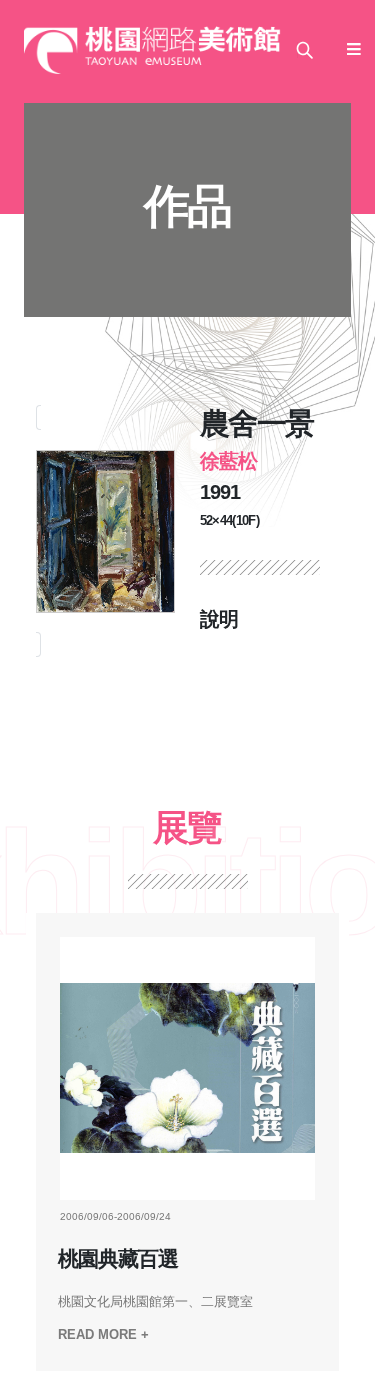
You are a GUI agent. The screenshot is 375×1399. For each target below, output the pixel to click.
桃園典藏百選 (118, 1259)
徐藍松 (228, 461)
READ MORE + (103, 1334)
